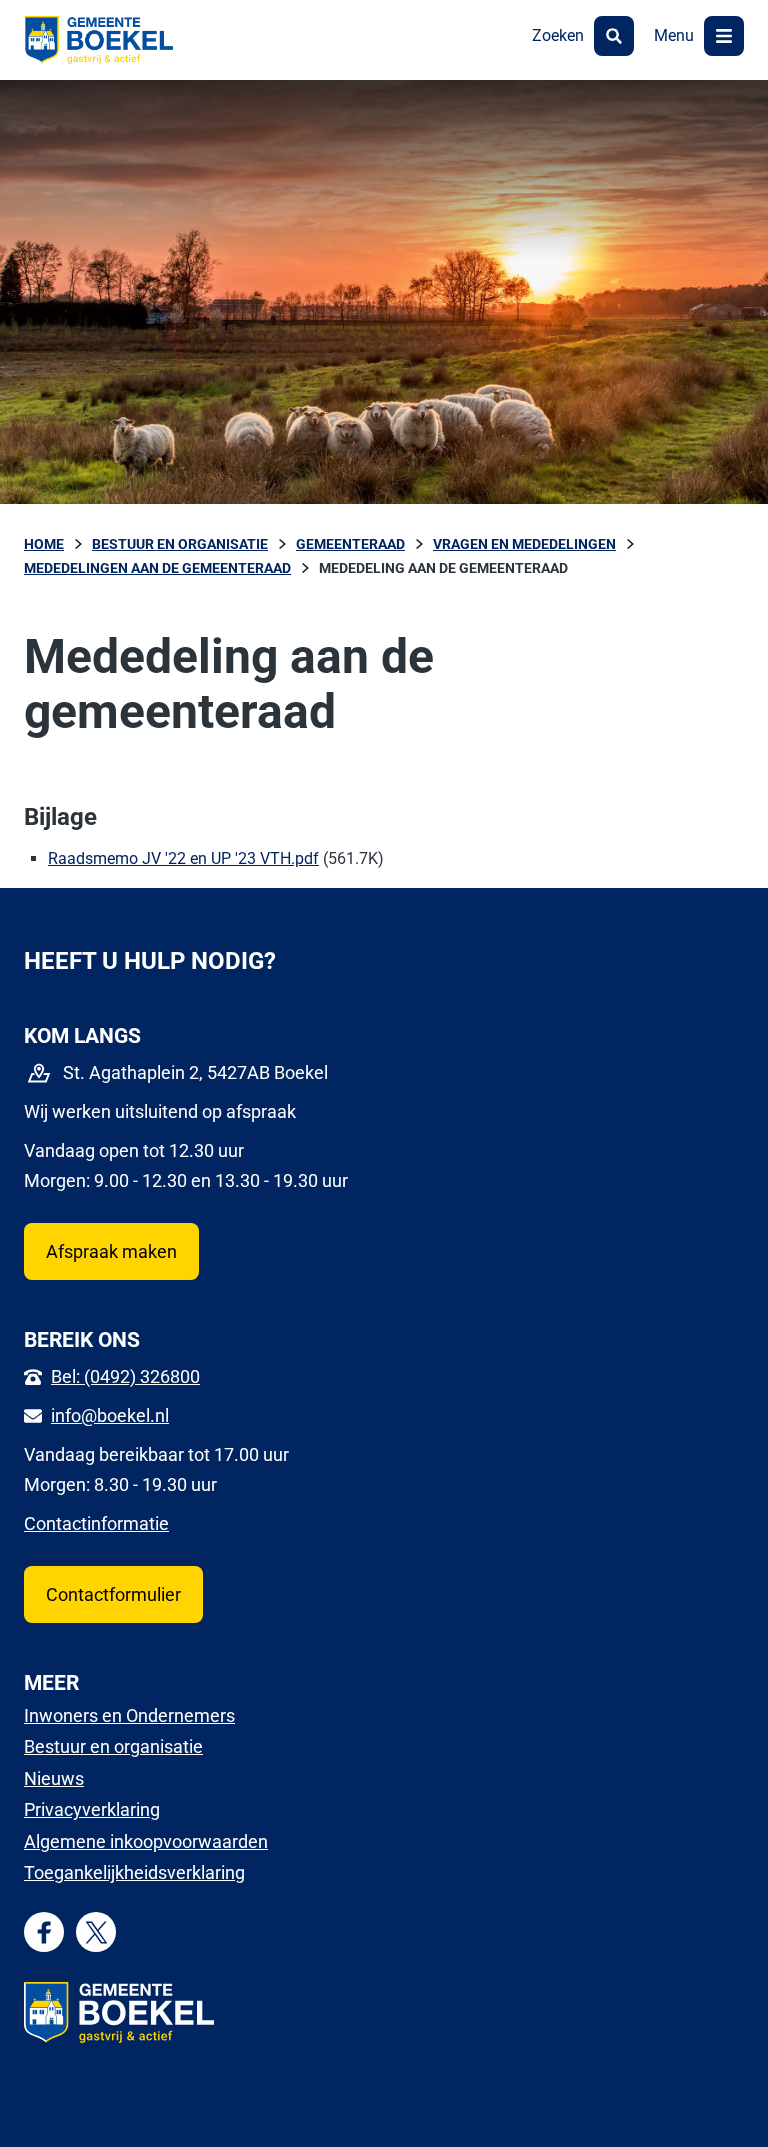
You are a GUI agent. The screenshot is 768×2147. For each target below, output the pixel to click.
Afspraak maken (111, 1251)
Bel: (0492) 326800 (125, 1376)
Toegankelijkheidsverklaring (134, 1872)
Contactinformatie (96, 1523)
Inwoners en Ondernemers (129, 1715)
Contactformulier (113, 1594)
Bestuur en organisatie (113, 1746)
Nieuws (54, 1778)
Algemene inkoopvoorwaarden (146, 1841)
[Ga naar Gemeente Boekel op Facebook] (44, 1932)
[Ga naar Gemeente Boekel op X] (96, 1932)
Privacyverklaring (92, 1809)
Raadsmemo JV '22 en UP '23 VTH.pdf (183, 858)
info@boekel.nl (110, 1415)
